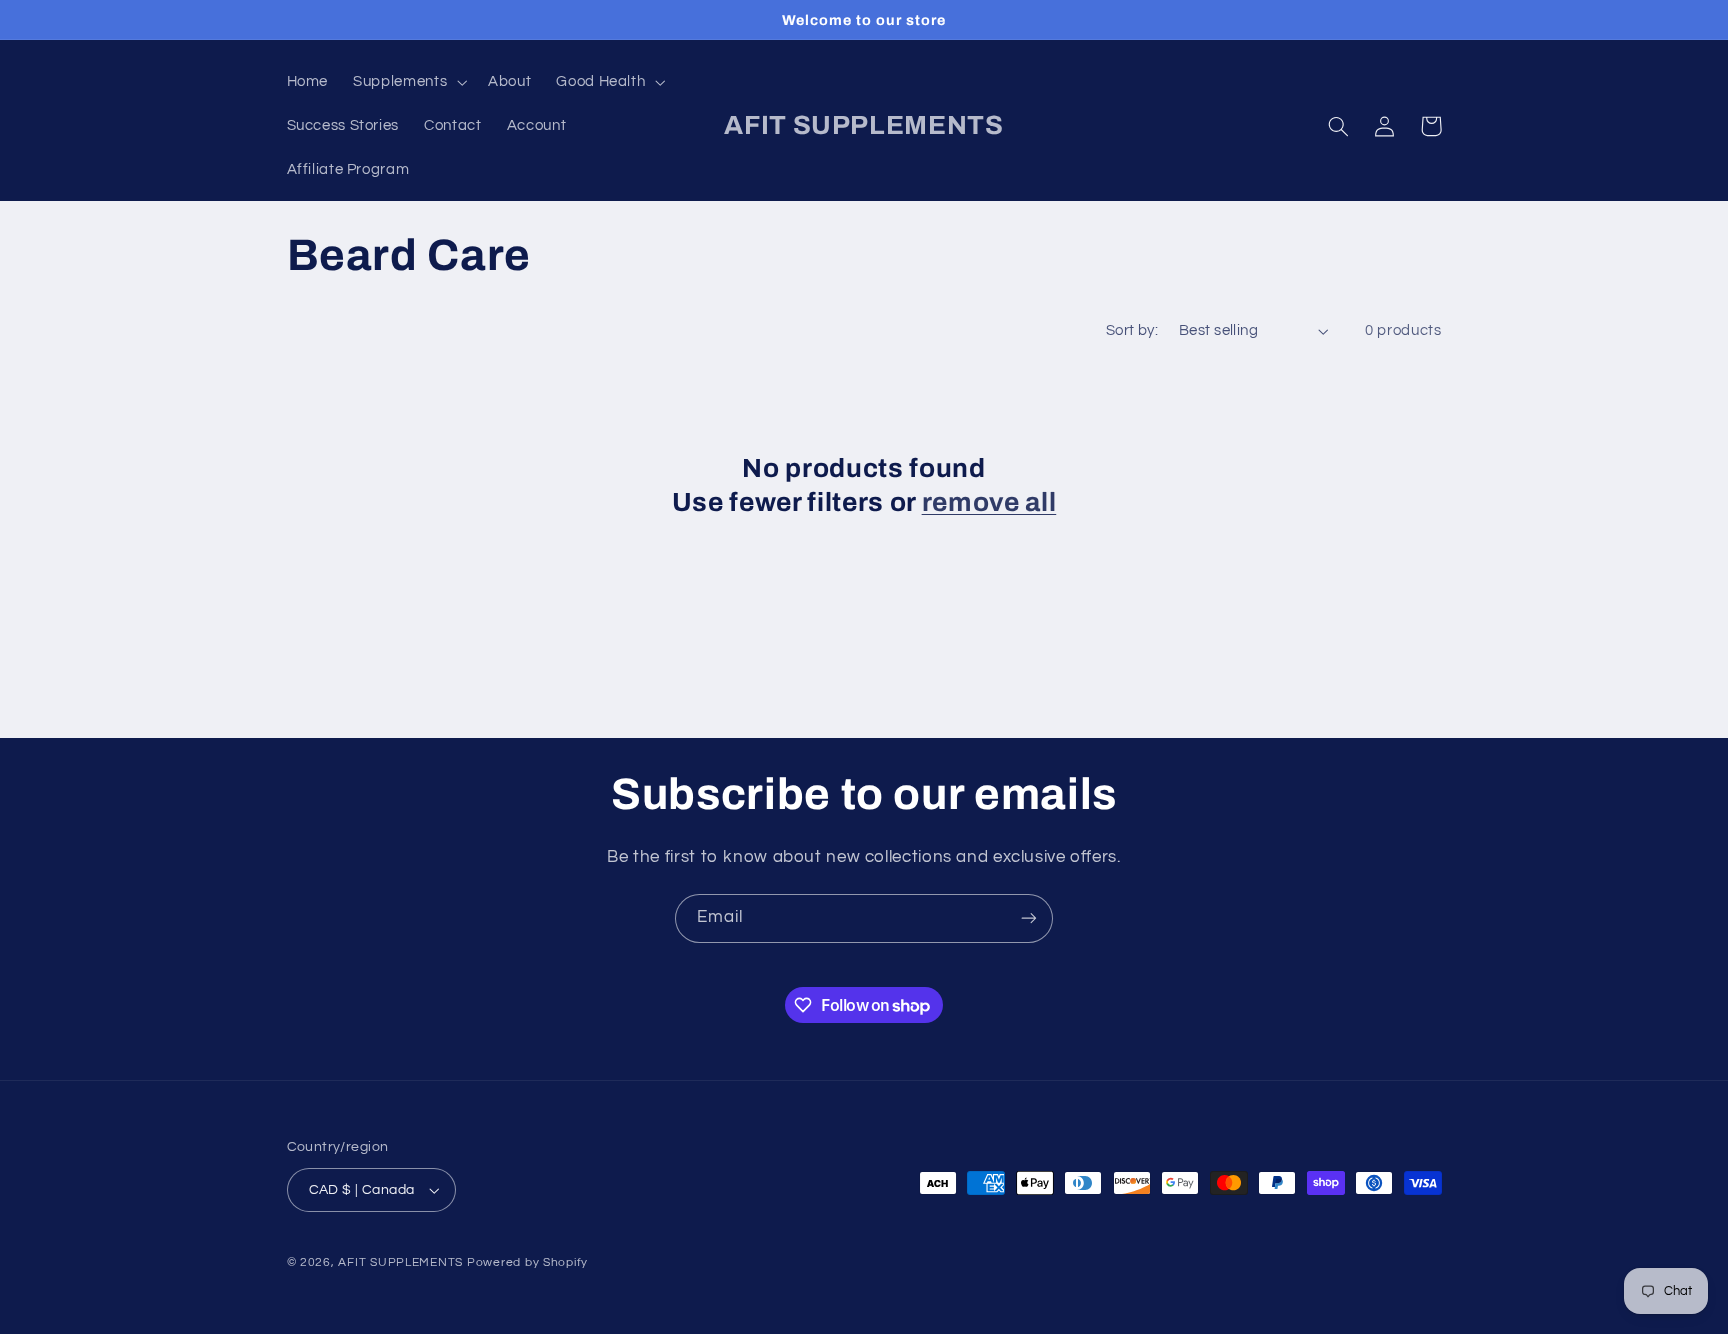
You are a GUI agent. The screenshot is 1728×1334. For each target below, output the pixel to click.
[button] (408, 82)
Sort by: (1132, 330)
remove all (989, 502)
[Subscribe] (1029, 918)
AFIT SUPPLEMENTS (400, 1262)
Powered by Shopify (527, 1262)
